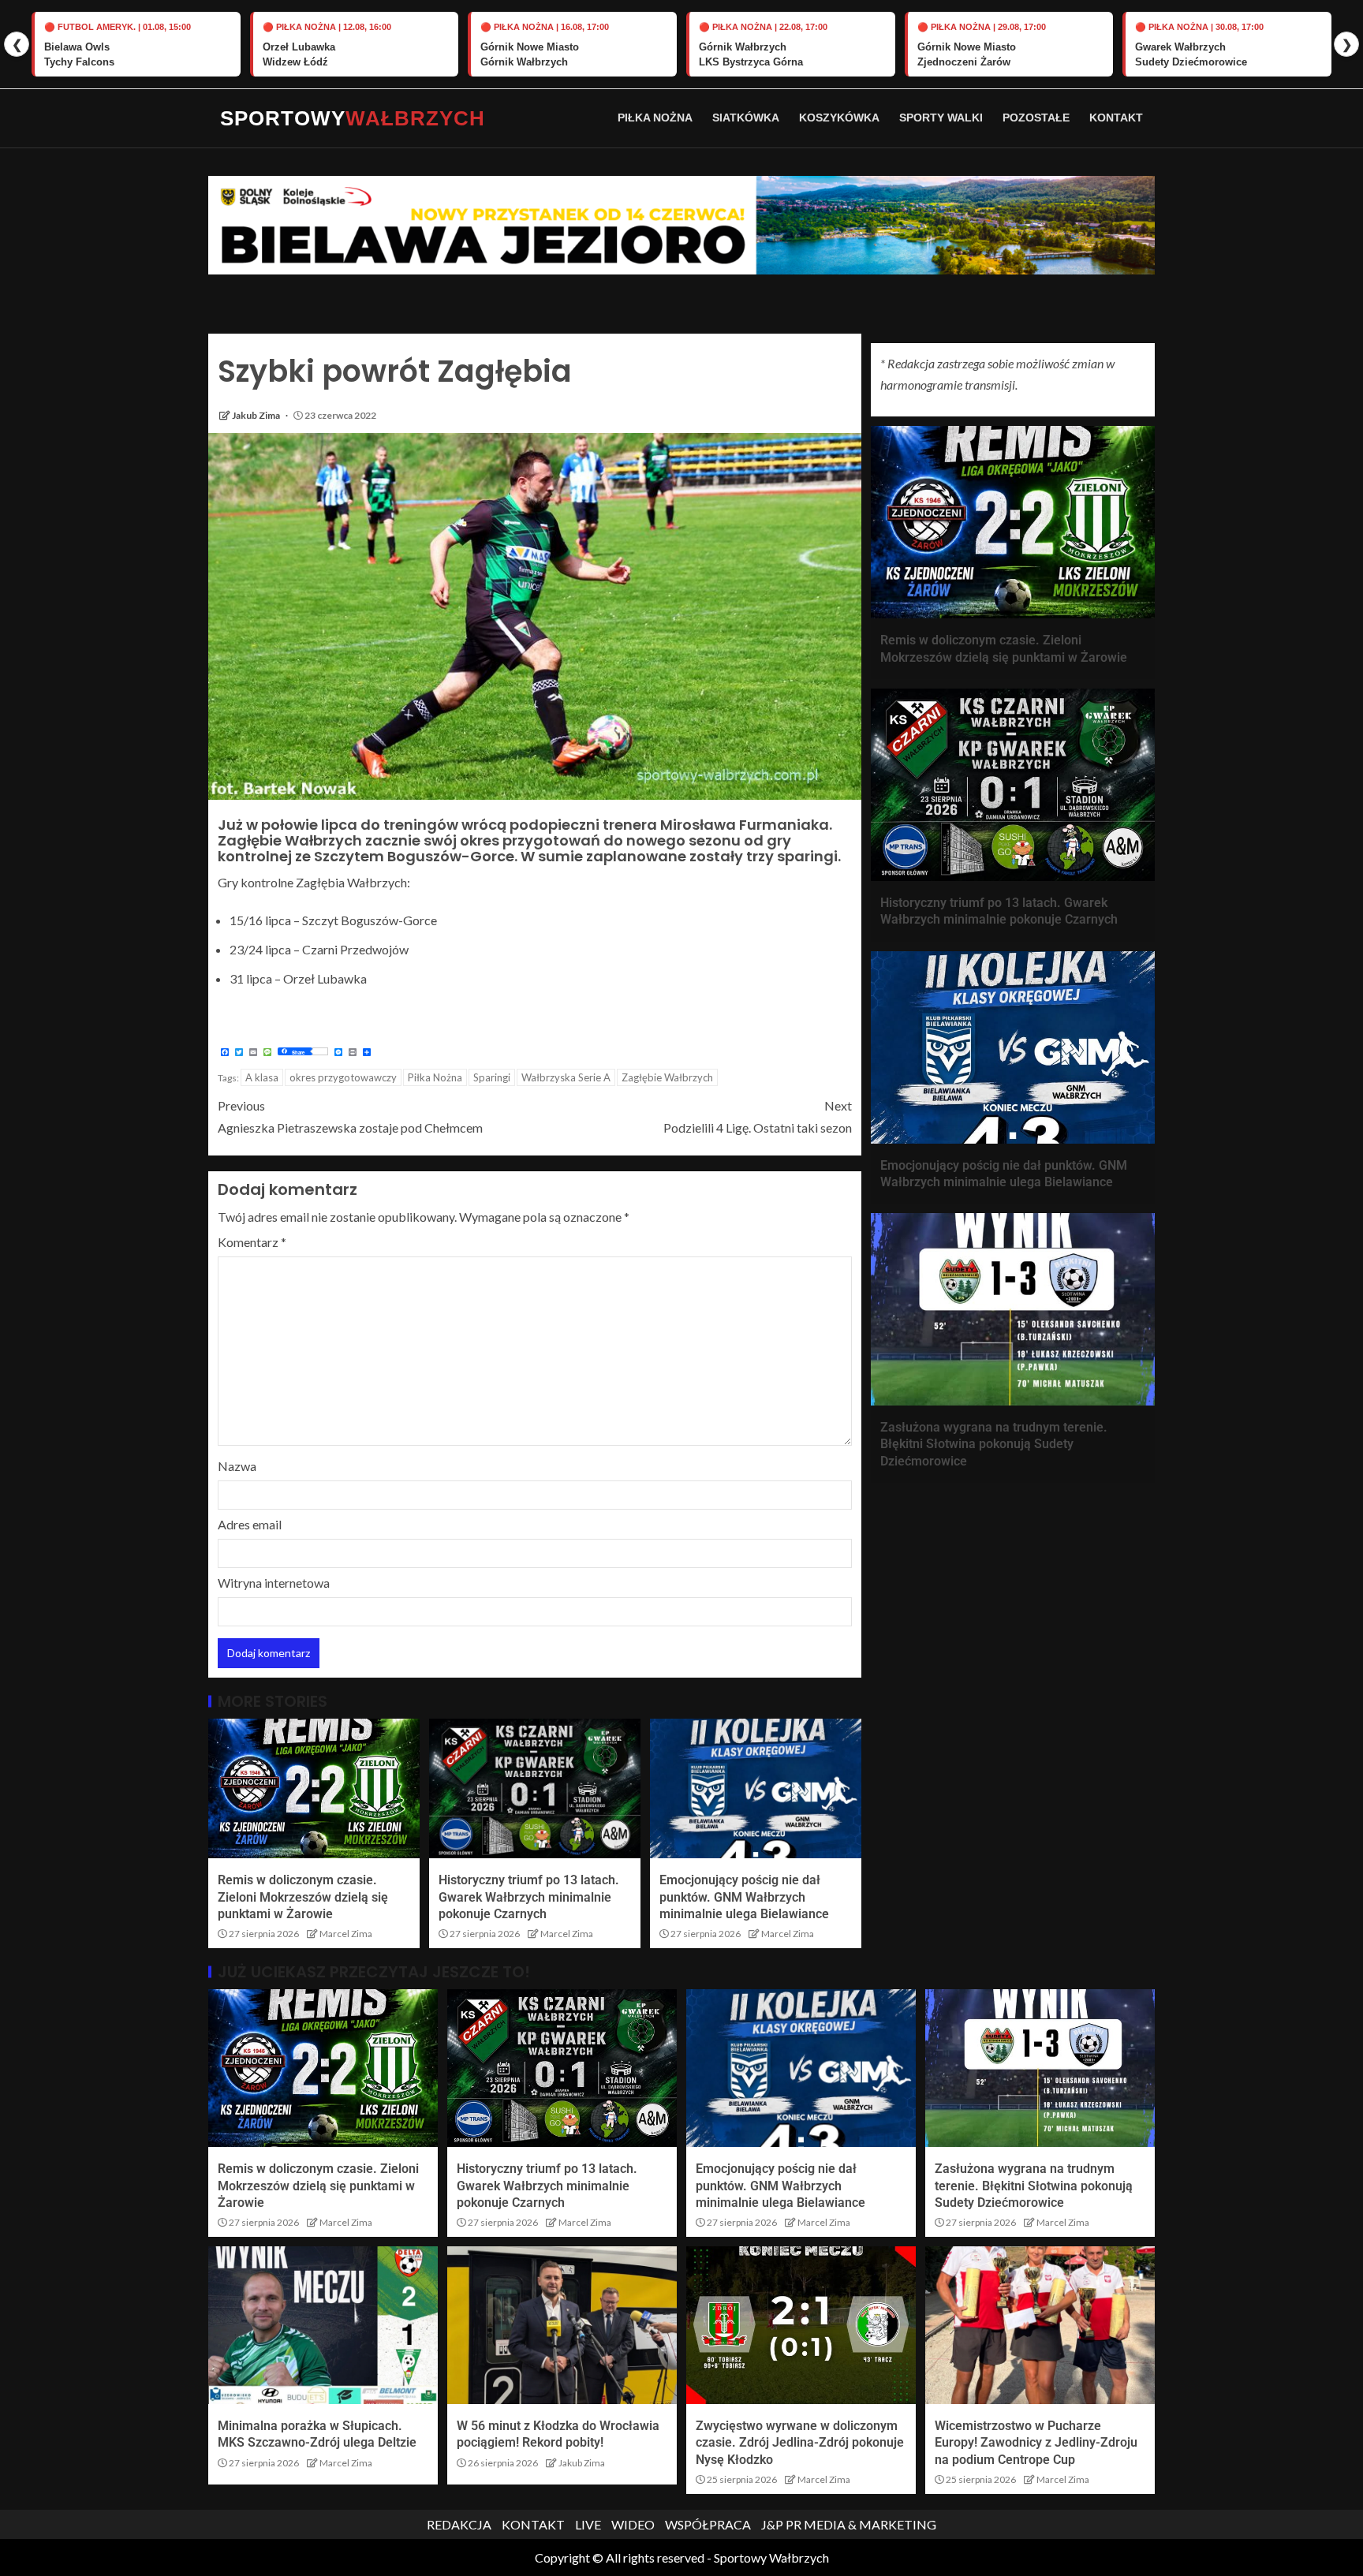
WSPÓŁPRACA (708, 2524)
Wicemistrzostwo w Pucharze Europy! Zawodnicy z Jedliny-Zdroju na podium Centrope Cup (1036, 2443)
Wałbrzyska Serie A (566, 1077)
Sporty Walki (941, 118)
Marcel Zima (346, 1934)
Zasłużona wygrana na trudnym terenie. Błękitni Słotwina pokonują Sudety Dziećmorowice (994, 1444)
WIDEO (633, 2524)
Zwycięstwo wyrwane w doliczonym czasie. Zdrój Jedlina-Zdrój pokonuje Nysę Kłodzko (800, 2443)
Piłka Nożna (655, 118)
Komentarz (252, 1242)
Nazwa (237, 1466)
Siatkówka (746, 118)
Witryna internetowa (274, 1583)
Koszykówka (839, 118)
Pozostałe (1036, 118)
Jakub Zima (257, 415)
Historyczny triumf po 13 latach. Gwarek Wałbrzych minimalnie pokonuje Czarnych (529, 1897)
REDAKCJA (459, 2524)
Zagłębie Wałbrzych (667, 1077)
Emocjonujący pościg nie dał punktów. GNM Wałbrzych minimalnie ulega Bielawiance (744, 1897)
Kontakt (1116, 118)
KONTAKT (533, 2524)
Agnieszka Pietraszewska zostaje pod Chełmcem (350, 1116)
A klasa (262, 1077)
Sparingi (492, 1077)
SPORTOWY (353, 118)
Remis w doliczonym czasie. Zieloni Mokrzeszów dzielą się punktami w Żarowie (303, 1897)
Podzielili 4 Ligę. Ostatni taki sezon (758, 1116)
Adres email (250, 1524)
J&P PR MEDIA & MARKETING (849, 2524)
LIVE (588, 2524)
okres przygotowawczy (343, 1077)
